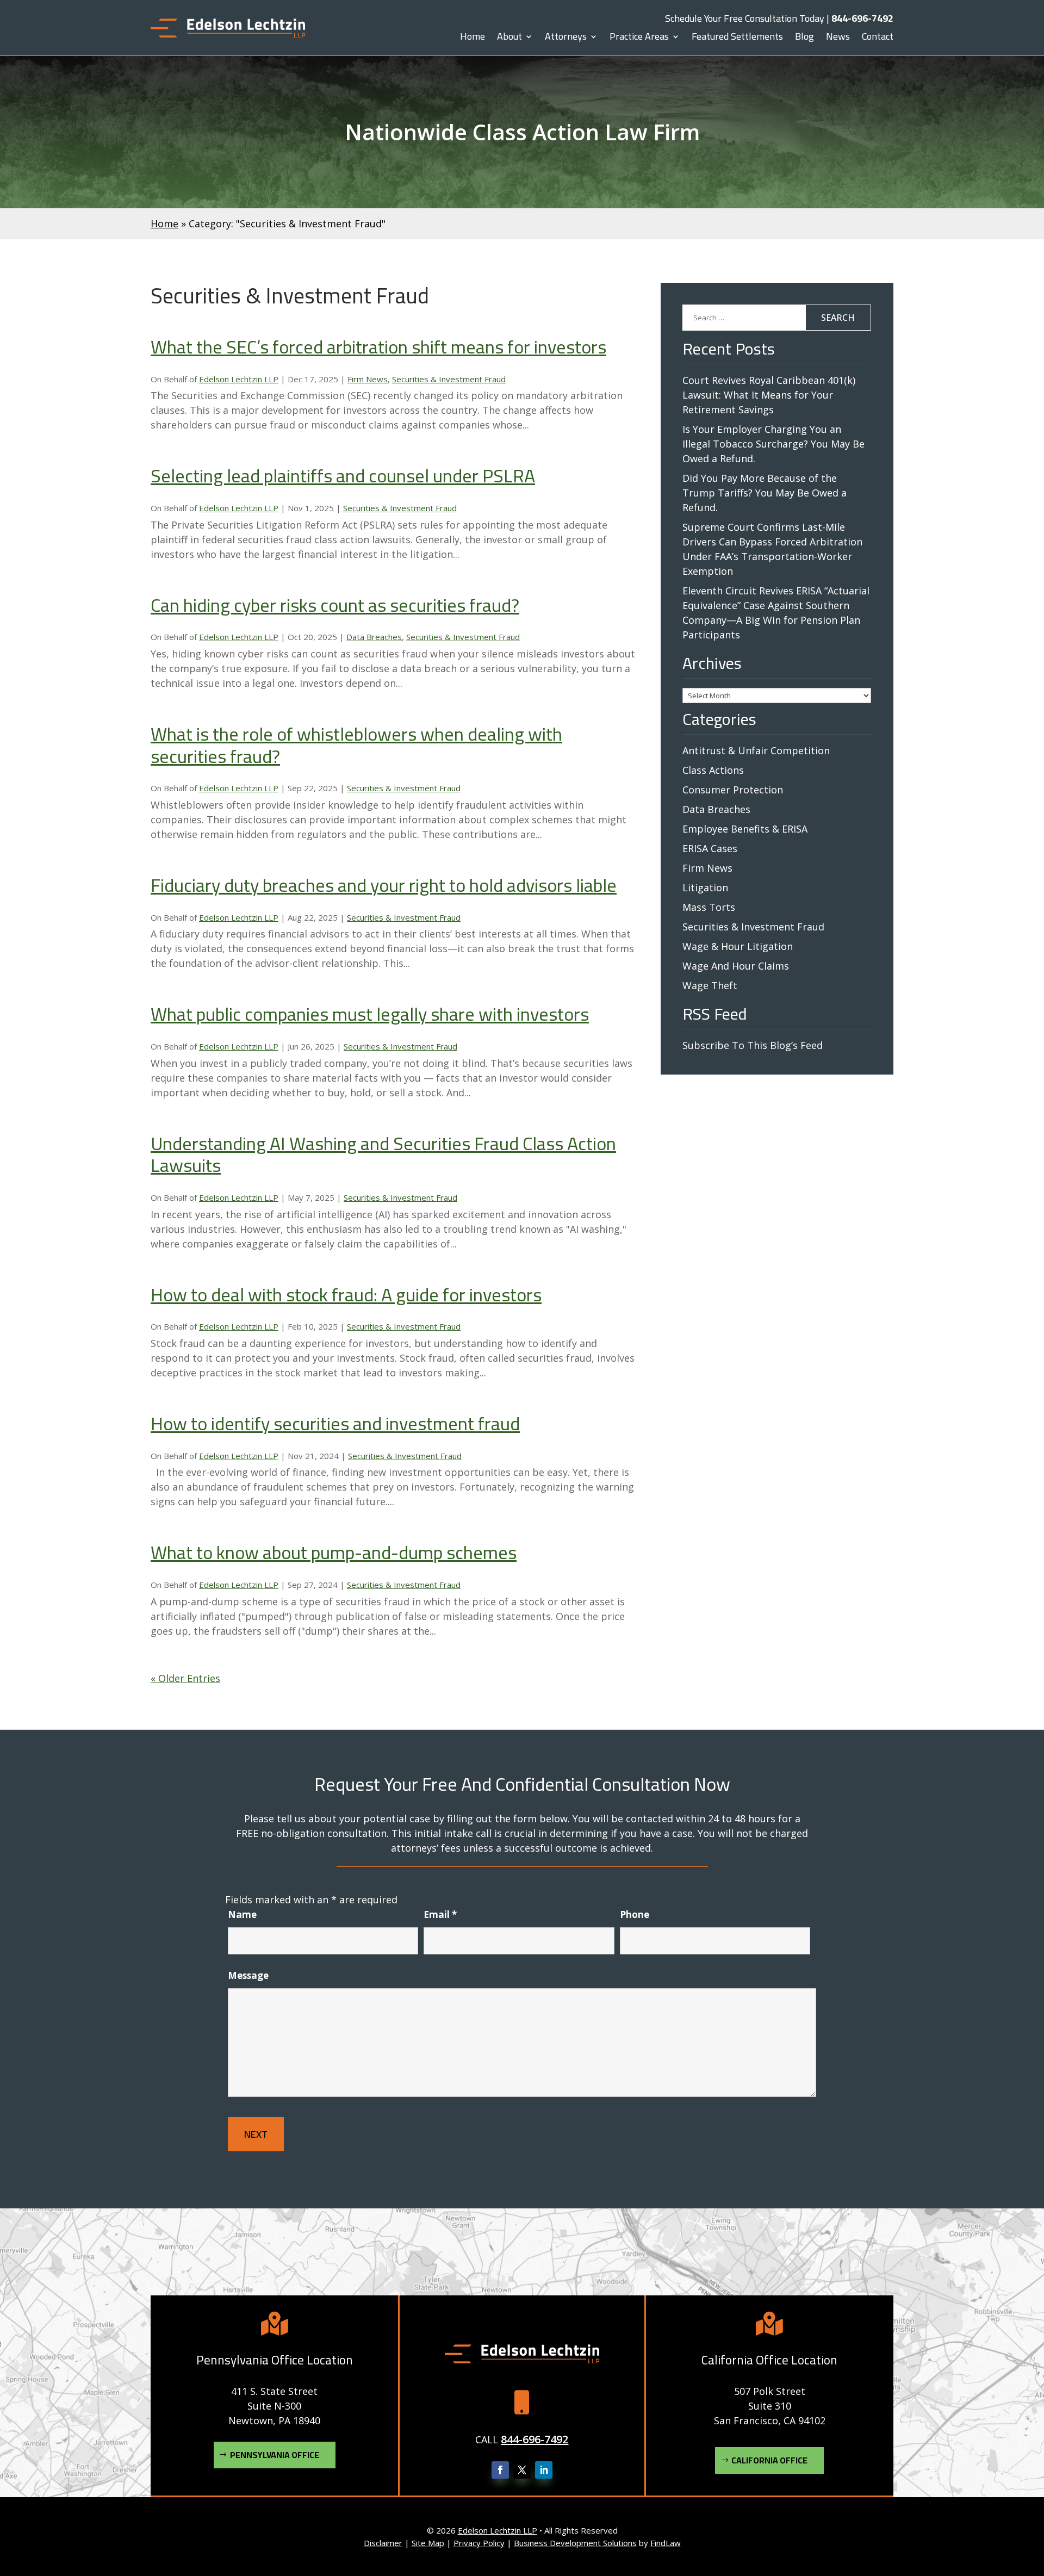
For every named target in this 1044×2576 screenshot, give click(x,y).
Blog (804, 39)
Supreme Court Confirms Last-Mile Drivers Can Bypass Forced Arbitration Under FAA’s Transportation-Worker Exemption (772, 549)
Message (248, 1975)
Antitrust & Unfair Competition (756, 750)
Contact (878, 39)
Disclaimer (383, 2543)
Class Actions (713, 770)
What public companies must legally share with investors (370, 1014)
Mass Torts (709, 907)
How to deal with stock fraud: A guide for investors (346, 1295)
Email (440, 1914)
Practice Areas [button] (639, 39)
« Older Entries (185, 1678)
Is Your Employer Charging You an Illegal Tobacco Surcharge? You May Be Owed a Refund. (773, 444)
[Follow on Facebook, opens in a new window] (500, 2470)
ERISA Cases (710, 848)
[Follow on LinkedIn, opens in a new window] (544, 2470)
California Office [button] (769, 2460)
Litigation (705, 887)
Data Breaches (374, 637)
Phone (635, 1914)
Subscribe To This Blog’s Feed (753, 1045)
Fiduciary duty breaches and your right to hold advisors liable (384, 885)
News (838, 39)
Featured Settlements (737, 39)
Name (242, 1914)
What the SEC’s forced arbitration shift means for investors (378, 347)
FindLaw (666, 2543)
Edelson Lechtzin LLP (239, 379)
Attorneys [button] (566, 39)
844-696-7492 (862, 18)
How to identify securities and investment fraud (335, 1423)
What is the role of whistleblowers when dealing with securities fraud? (356, 745)
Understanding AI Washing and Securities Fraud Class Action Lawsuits (383, 1154)
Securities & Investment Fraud (449, 379)
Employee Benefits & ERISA (745, 829)
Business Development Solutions (575, 2543)
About (509, 39)
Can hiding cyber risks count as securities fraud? (335, 605)
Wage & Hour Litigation (738, 946)
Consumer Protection (733, 790)
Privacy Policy (479, 2543)
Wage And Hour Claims (736, 966)
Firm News (368, 379)
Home (473, 39)
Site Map (428, 2543)
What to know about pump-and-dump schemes (334, 1552)
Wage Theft (710, 985)
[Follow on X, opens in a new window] (522, 2470)
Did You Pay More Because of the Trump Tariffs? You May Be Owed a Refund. (765, 493)
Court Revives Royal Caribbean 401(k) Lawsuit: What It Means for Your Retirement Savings (769, 395)
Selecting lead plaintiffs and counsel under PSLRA (343, 476)
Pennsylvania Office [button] (275, 2455)
